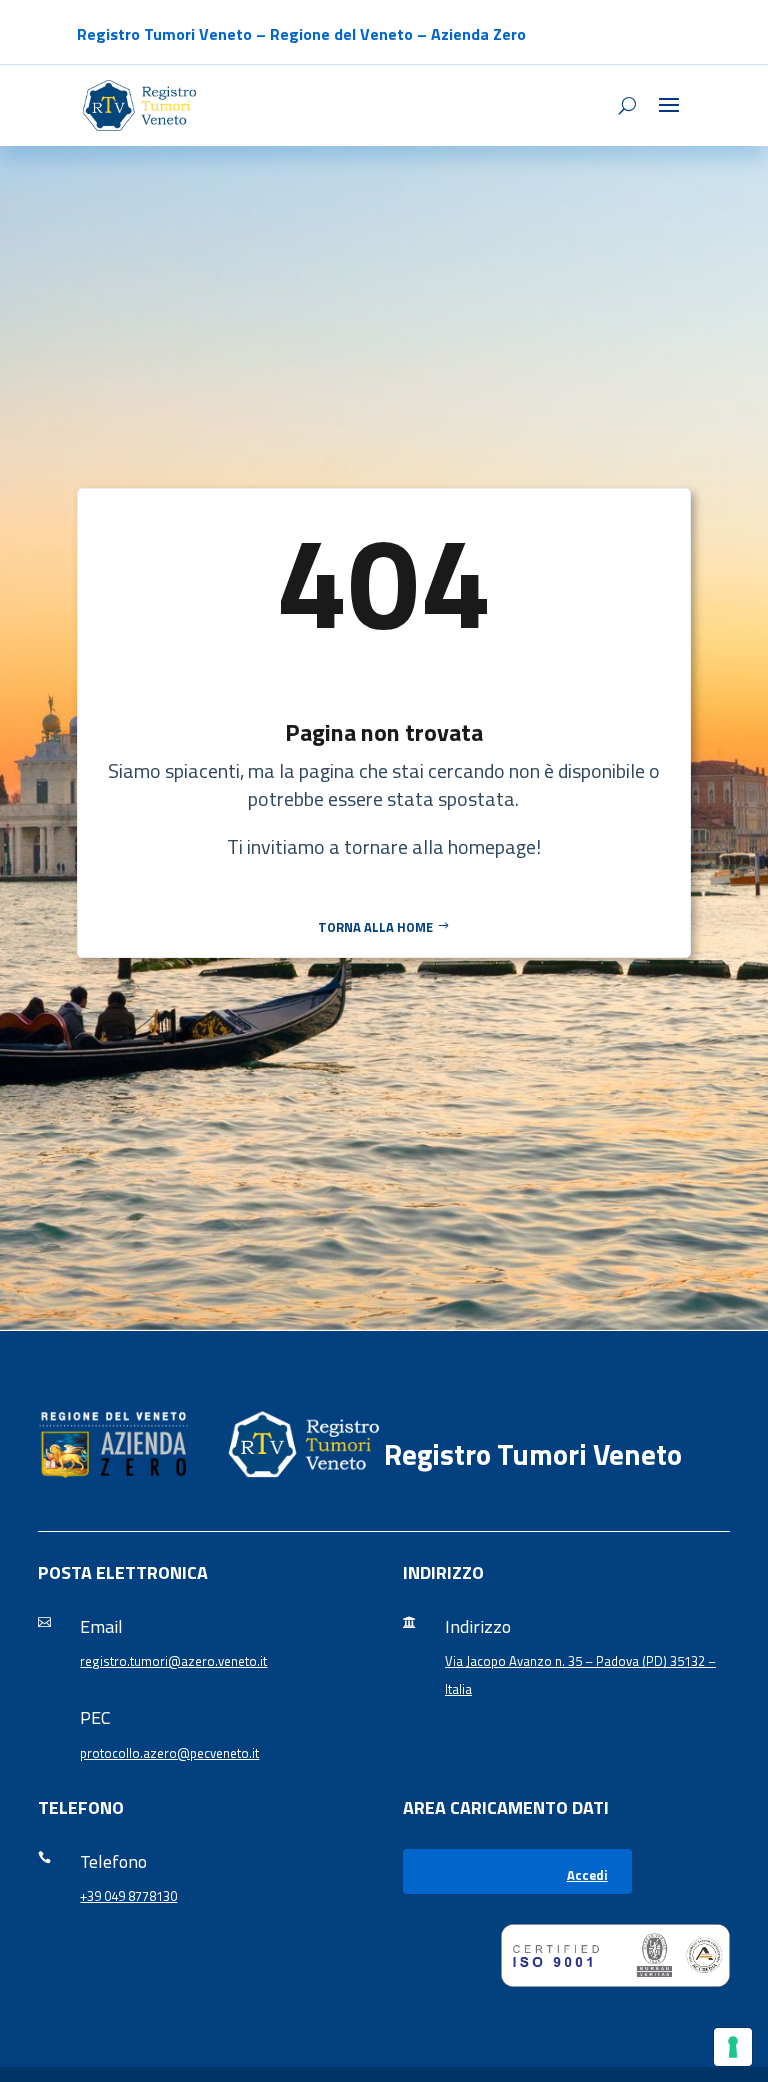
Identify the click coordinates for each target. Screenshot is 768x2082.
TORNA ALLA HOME (375, 927)
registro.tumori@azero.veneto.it (173, 1661)
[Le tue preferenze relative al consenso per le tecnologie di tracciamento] (733, 2047)
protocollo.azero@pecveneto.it (169, 1753)
